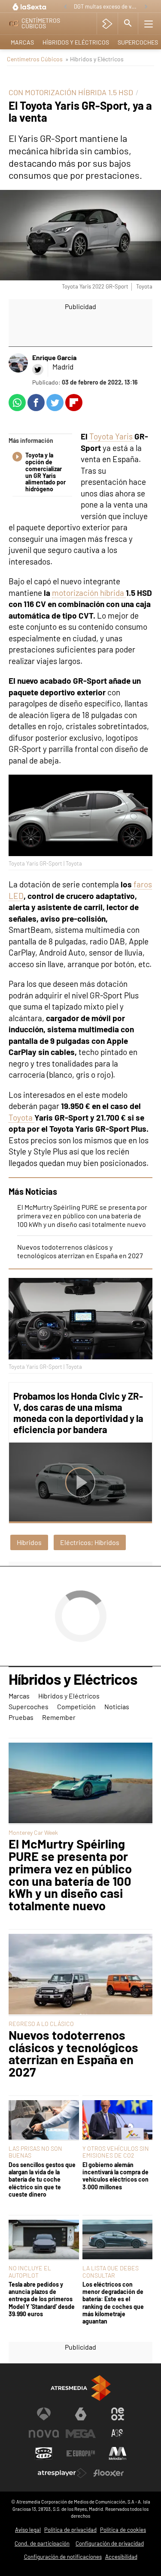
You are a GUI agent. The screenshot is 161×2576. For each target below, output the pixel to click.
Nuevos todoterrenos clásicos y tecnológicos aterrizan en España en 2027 (80, 1251)
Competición (76, 1706)
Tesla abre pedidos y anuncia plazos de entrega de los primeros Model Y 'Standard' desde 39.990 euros (42, 2299)
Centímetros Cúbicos (35, 59)
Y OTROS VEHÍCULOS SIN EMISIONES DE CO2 (116, 2152)
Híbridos (29, 1542)
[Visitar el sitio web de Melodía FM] (118, 2453)
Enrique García (54, 357)
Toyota (21, 1117)
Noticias (117, 1706)
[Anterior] (65, 7)
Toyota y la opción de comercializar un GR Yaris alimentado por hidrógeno (46, 472)
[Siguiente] (146, 7)
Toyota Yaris (111, 436)
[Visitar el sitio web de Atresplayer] (62, 2473)
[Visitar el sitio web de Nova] (44, 2434)
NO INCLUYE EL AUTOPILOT (30, 2271)
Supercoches (29, 1706)
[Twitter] (38, 370)
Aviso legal (28, 2530)
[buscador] (128, 24)
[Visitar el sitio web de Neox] (118, 2414)
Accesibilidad (121, 2557)
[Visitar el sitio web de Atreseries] (118, 2434)
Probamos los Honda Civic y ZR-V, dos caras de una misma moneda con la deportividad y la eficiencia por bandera (78, 1413)
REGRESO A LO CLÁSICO (41, 2024)
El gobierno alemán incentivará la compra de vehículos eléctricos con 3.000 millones (115, 2176)
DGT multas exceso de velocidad (107, 6)
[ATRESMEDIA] (81, 2388)
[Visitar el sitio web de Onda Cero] (44, 2453)
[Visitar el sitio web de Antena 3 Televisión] (44, 2414)
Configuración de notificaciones (63, 2557)
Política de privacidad (70, 2530)
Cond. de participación (42, 2543)
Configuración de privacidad (110, 2543)
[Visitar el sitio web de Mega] (81, 2434)
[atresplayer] (107, 24)
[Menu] (149, 24)
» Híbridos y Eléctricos (94, 59)
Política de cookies (123, 2530)
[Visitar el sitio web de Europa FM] (81, 2453)
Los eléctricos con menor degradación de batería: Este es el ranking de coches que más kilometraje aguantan (113, 2303)
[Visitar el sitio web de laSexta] (81, 2414)
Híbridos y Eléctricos (76, 42)
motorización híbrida (89, 593)
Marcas (22, 42)
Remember (59, 1717)
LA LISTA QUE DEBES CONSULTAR (111, 2271)
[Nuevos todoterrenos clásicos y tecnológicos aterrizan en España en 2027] (80, 1975)
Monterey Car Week (33, 1832)
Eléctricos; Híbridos (90, 1542)
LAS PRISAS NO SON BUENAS (35, 2152)
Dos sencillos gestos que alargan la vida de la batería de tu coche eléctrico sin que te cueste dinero (42, 2179)
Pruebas (21, 1717)
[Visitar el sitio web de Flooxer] (109, 2473)
